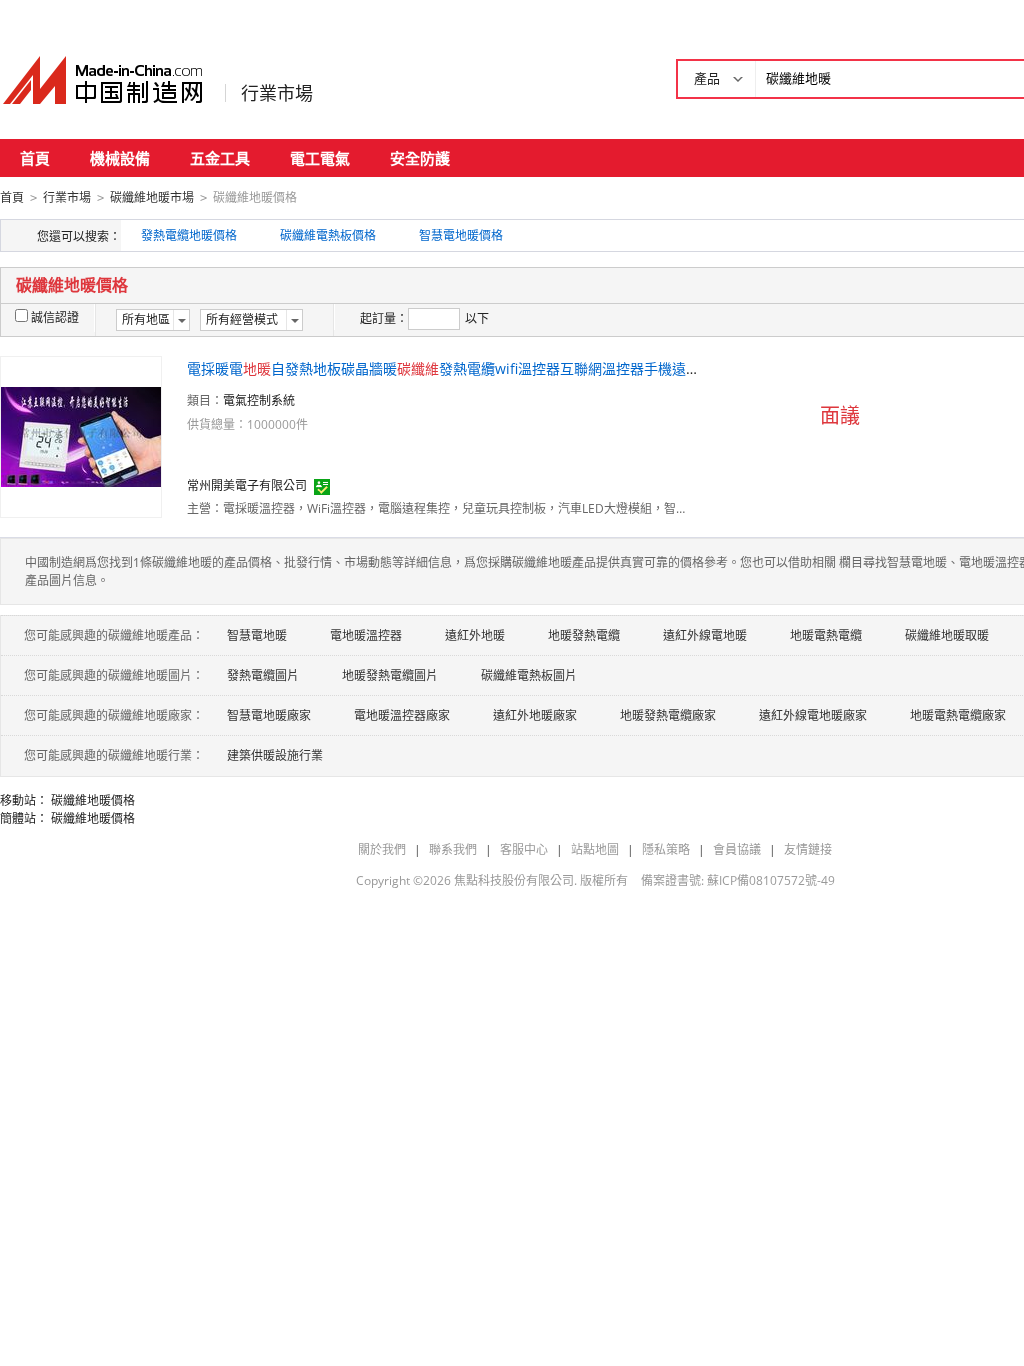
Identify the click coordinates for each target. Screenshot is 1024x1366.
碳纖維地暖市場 (152, 197)
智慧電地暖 (257, 635)
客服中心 (524, 849)
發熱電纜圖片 (263, 675)
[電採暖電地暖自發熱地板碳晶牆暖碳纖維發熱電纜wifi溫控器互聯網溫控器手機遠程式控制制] (81, 435)
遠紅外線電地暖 (705, 635)
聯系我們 (453, 849)
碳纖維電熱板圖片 (529, 675)
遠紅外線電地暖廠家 (813, 715)
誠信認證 (55, 317)
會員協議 (737, 849)
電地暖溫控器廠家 (402, 715)
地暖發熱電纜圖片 (390, 675)
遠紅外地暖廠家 (535, 715)
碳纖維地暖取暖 (947, 635)
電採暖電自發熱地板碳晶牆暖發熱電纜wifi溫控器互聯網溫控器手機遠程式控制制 (471, 368)
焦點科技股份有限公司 (514, 880)
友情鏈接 (808, 849)
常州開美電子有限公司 (247, 485)
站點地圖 (595, 849)
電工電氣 (320, 158)
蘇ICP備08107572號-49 (771, 880)
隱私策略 (666, 849)
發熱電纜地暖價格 (189, 235)
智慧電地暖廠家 (269, 715)
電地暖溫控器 (366, 635)
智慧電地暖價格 (461, 235)
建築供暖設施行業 (275, 755)
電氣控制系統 (259, 400)
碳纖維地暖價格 (93, 800)
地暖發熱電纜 (584, 635)
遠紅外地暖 (475, 635)
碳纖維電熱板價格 (328, 235)
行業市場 (277, 93)
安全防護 (420, 158)
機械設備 (120, 158)
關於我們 (382, 849)
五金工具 (220, 158)
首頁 (35, 158)
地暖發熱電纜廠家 (668, 715)
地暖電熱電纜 (826, 635)
